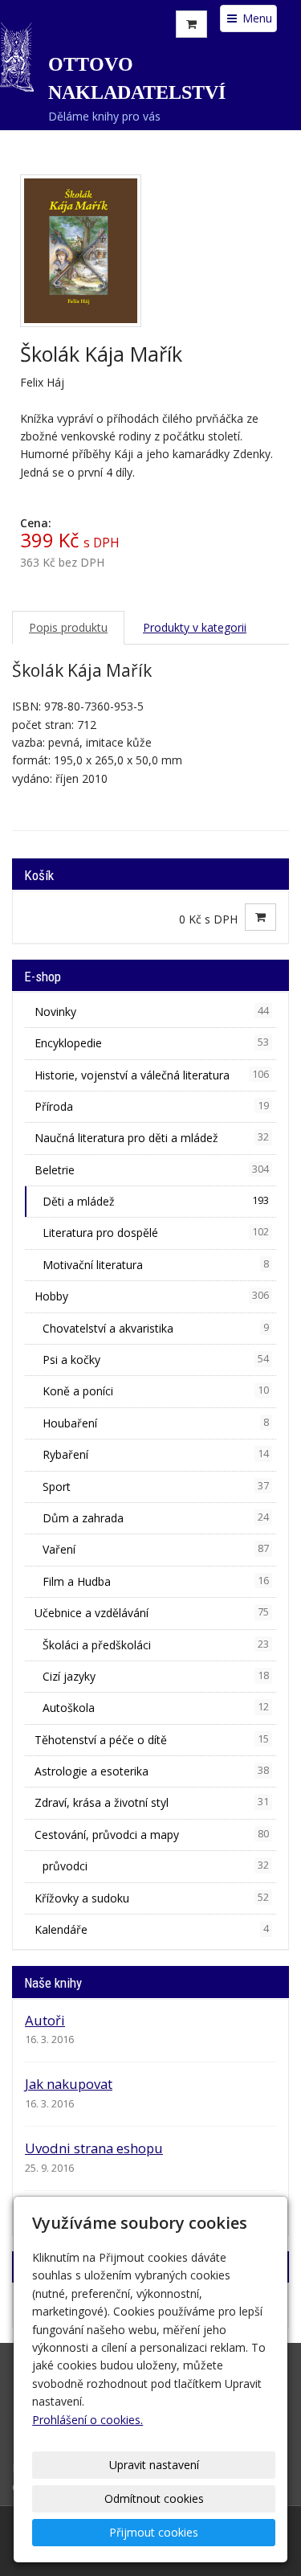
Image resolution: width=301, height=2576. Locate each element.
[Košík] (191, 24)
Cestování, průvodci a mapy (152, 1835)
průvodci (156, 1866)
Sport (156, 1487)
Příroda (152, 1106)
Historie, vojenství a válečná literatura (152, 1075)
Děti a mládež (156, 1201)
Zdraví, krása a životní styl (152, 1802)
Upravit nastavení (154, 2465)
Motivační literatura (156, 1265)
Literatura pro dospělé (156, 1233)
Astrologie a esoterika (152, 1771)
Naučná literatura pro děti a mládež (152, 1138)
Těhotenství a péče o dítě (152, 1740)
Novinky (152, 1012)
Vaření (156, 1549)
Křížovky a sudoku (152, 1898)
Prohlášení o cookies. (87, 2420)
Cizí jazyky (156, 1676)
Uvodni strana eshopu (94, 2148)
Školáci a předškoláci (156, 1645)
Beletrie (152, 1170)
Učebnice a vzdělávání (152, 1613)
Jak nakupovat (69, 2084)
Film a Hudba (156, 1581)
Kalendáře (152, 1929)
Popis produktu (68, 627)
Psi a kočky (156, 1360)
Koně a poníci (156, 1391)
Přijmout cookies (154, 2532)
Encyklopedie (152, 1043)
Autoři (45, 2020)
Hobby (152, 1296)
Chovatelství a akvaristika (156, 1328)
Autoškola (156, 1708)
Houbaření (156, 1423)
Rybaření (156, 1454)
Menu (256, 18)
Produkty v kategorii (195, 627)
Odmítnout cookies (154, 2498)
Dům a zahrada (156, 1518)
